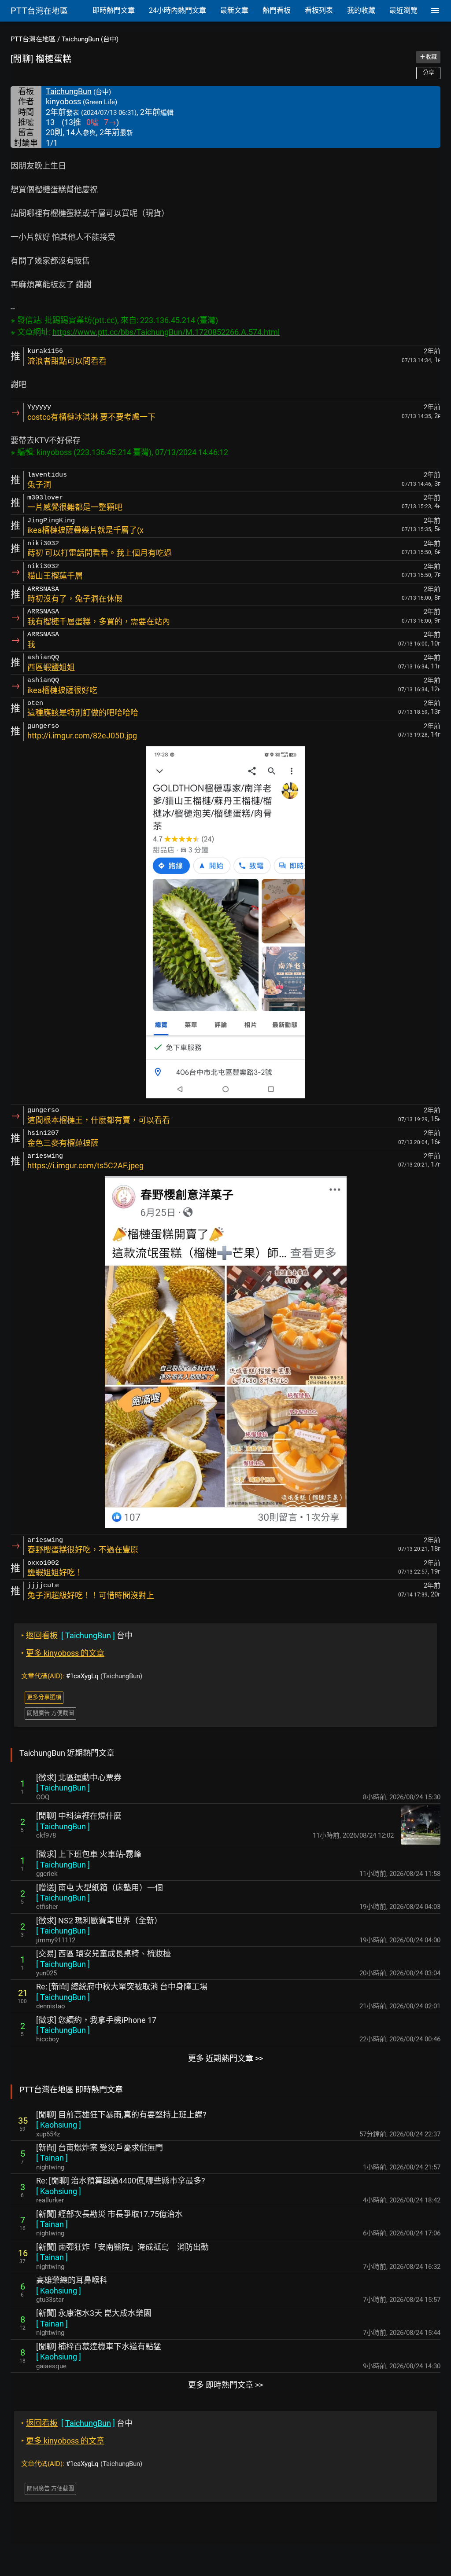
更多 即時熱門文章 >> (225, 2385)
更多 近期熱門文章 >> (225, 2058)
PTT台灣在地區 (33, 39)
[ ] (63, 1788)
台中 (77, 1635)
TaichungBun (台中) (90, 39)
